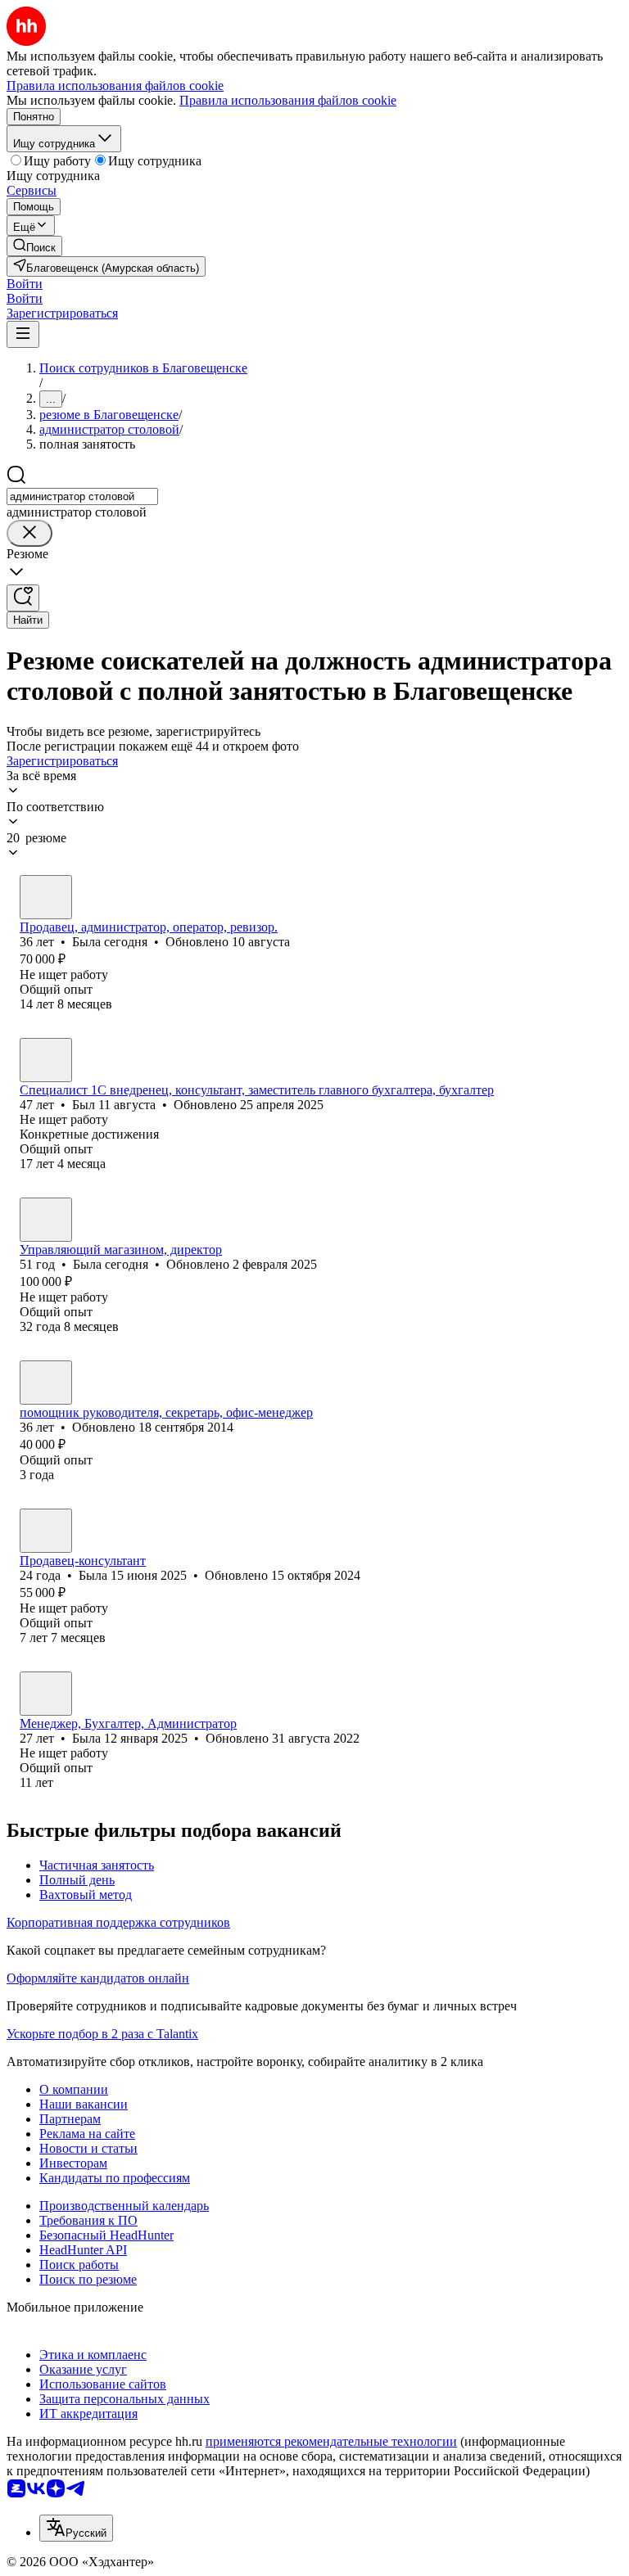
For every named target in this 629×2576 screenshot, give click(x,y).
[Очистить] (29, 533)
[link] (34, 246)
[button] (25, 284)
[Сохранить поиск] (23, 598)
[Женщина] (46, 897)
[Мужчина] (46, 1060)
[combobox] (82, 496)
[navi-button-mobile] (23, 334)
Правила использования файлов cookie (288, 100)
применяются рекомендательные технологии (331, 2441)
